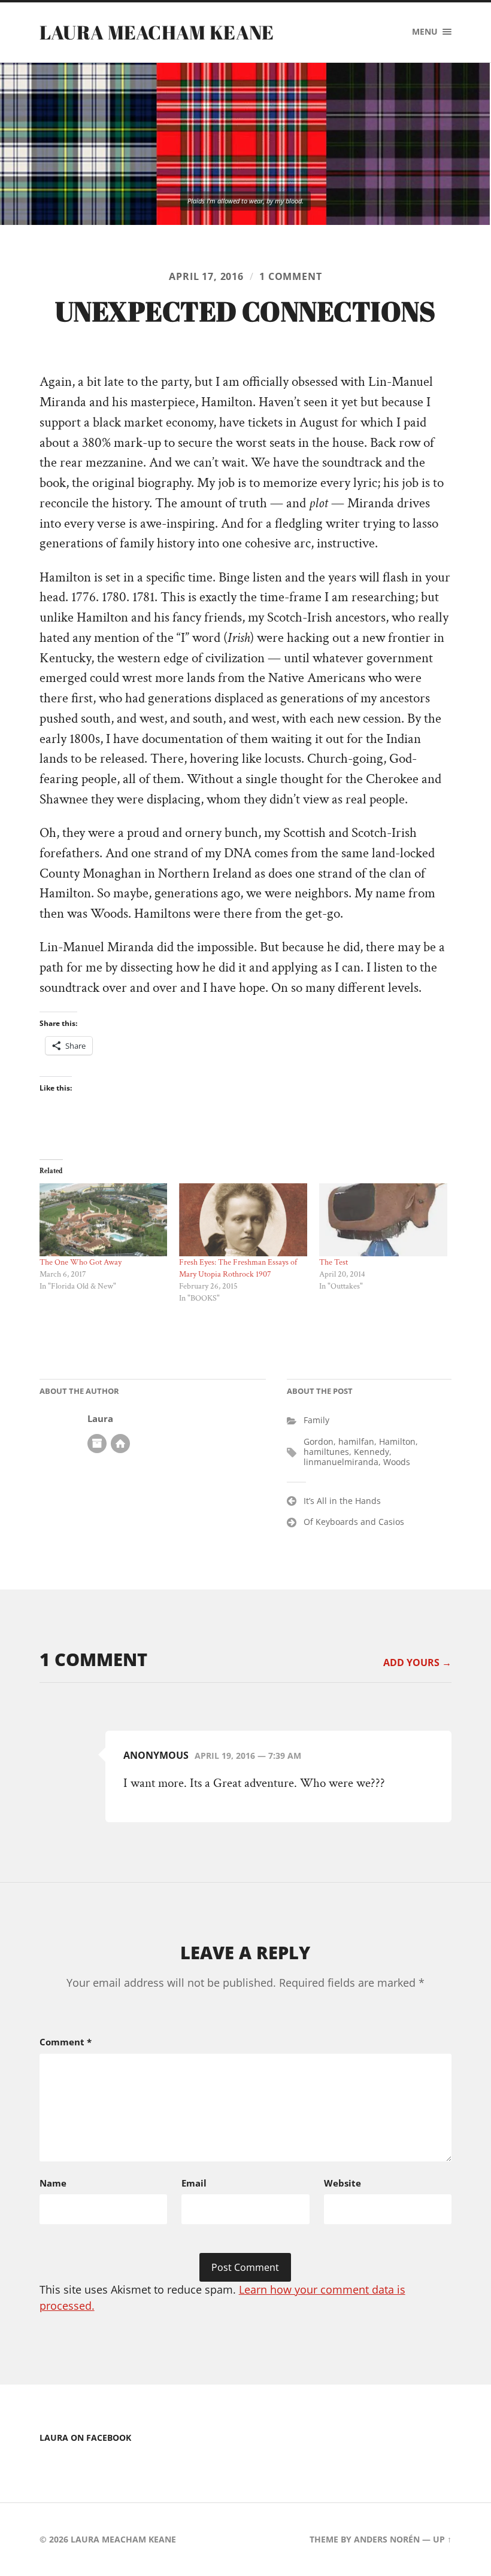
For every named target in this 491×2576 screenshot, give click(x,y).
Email (194, 2183)
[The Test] (383, 1220)
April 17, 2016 (206, 276)
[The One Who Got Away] (104, 1220)
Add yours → (417, 1662)
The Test (334, 1262)
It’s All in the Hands (342, 1501)
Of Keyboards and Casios (354, 1522)
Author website (120, 1444)
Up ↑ (442, 2539)
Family (316, 1420)
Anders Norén (387, 2539)
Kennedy (372, 1452)
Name (53, 2183)
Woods (397, 1462)
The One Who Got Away (81, 1262)
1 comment (290, 276)
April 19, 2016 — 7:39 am (248, 1756)
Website (343, 2183)
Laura (100, 1419)
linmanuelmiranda (341, 1462)
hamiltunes (326, 1452)
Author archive (97, 1444)
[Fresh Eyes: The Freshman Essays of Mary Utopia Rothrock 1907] (243, 1220)
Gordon (319, 1441)
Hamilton (397, 1441)
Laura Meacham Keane (157, 32)
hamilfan (356, 1441)
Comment (66, 2042)
